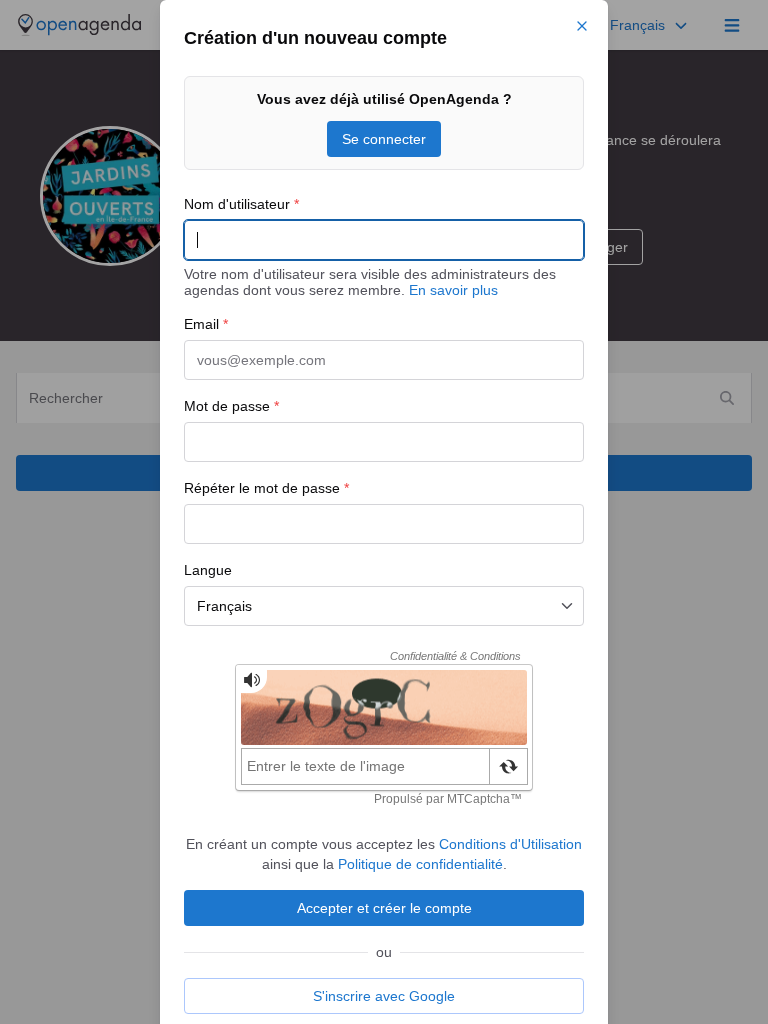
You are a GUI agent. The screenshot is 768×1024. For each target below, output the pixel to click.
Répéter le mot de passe (266, 488)
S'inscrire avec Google (384, 996)
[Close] (582, 26)
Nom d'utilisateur (241, 204)
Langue (208, 570)
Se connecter (384, 139)
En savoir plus (453, 290)
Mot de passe (231, 406)
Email (206, 324)
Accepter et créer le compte (384, 908)
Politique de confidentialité (420, 864)
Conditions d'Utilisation (510, 844)
